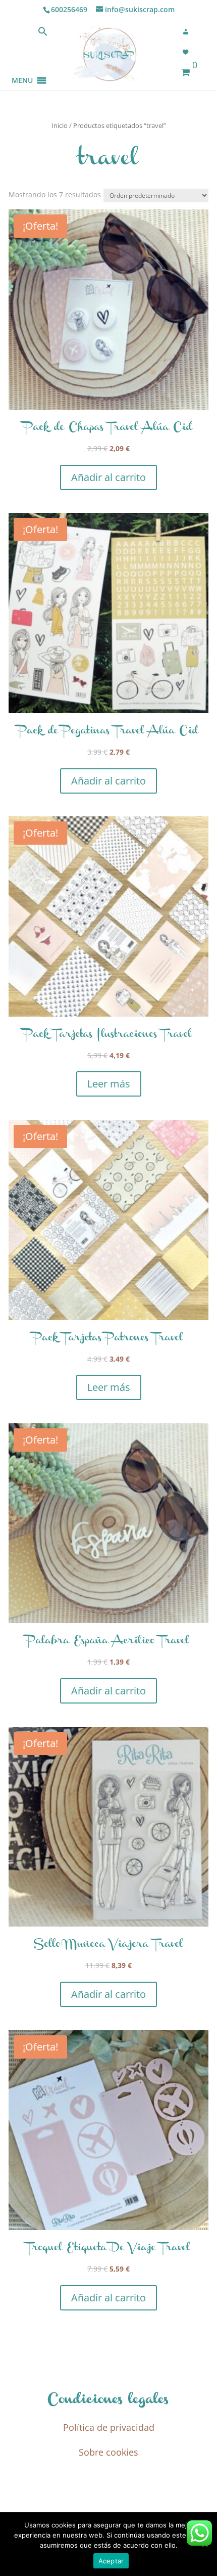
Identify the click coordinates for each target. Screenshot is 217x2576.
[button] (22, 68)
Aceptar (111, 2561)
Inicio (60, 125)
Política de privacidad (109, 2427)
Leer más (109, 1084)
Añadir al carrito (108, 477)
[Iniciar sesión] (189, 32)
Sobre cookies (108, 2452)
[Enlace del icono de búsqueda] (43, 34)
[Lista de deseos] (189, 52)
